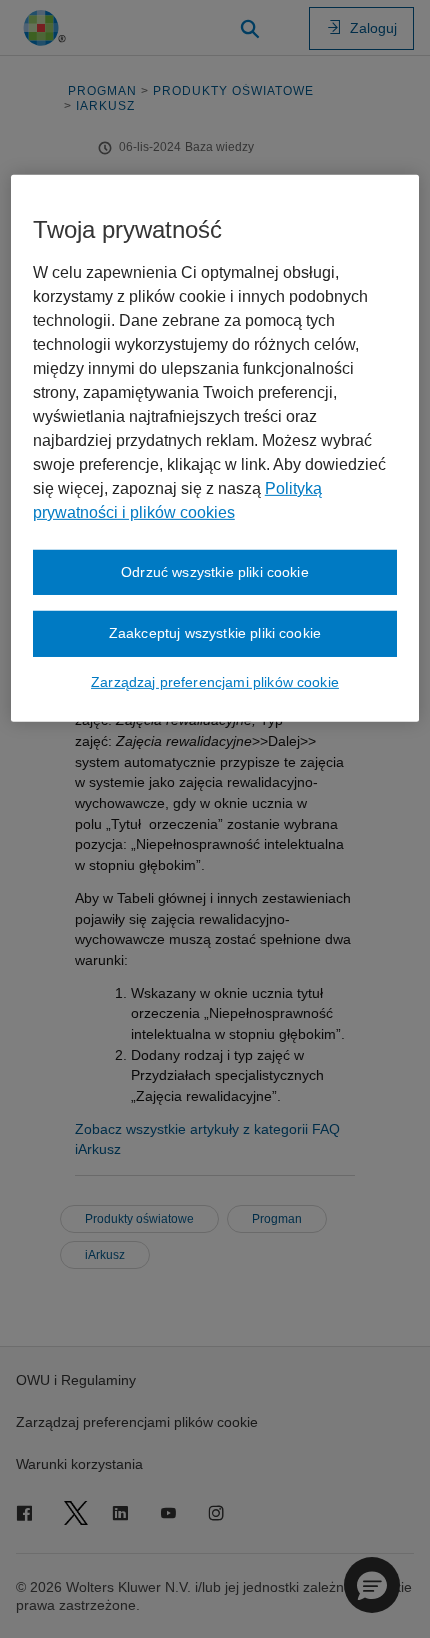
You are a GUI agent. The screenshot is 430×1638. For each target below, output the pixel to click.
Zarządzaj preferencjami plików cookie (215, 682)
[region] (215, 448)
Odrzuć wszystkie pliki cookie (215, 572)
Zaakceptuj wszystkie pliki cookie (215, 633)
